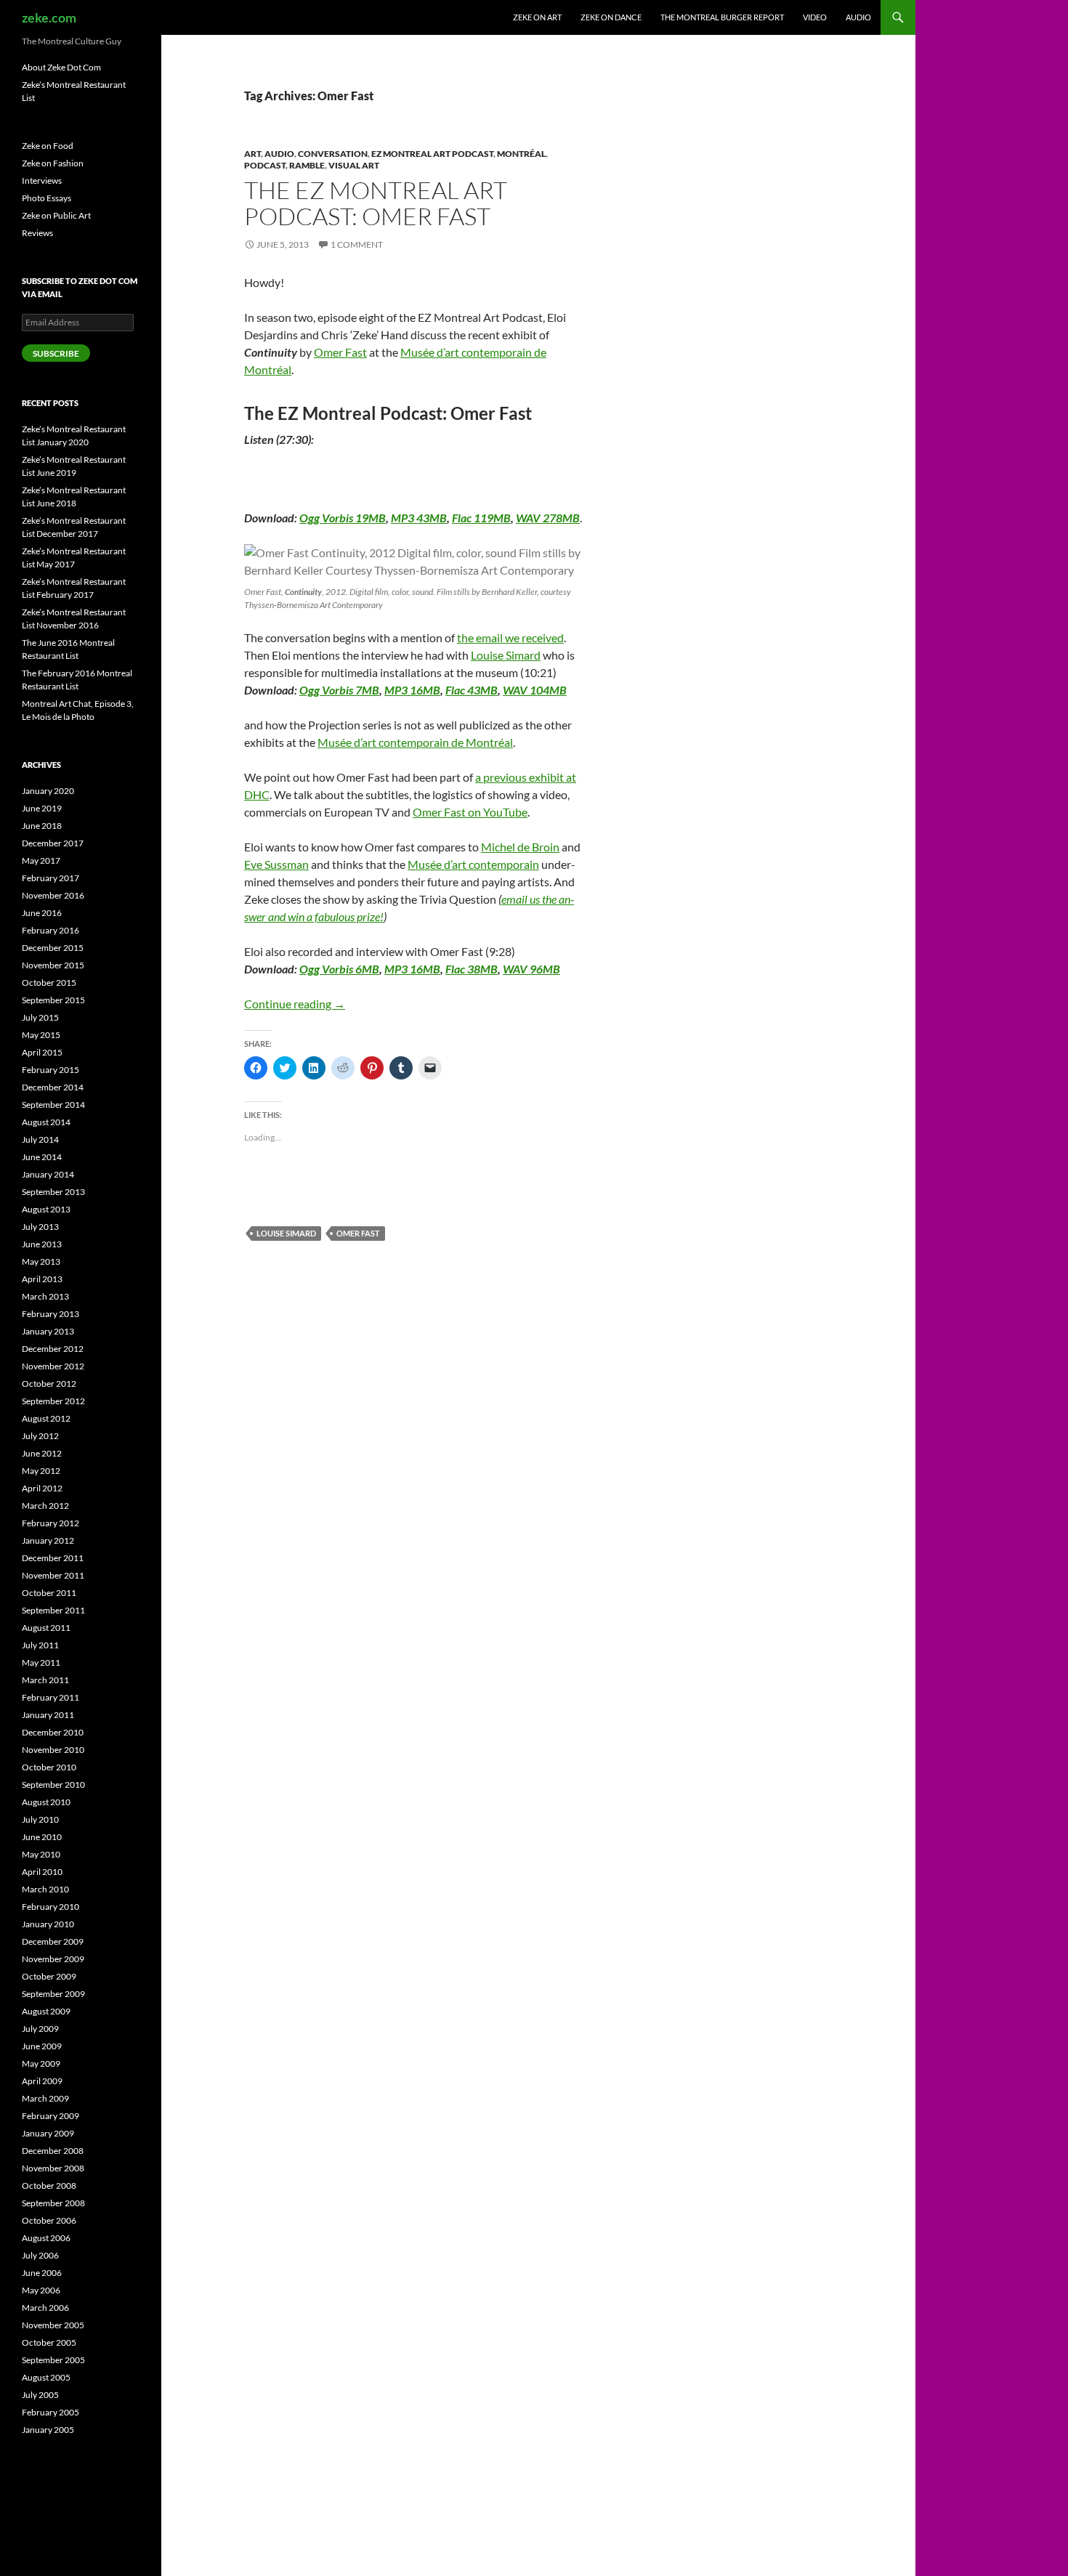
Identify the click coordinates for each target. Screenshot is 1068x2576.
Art (252, 154)
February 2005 (50, 2412)
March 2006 (45, 2308)
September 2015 (53, 1000)
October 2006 (49, 2220)
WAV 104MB (535, 690)
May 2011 (41, 1662)
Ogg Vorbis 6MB (339, 969)
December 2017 (53, 843)
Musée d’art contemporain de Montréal (415, 742)
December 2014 (53, 1087)
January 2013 (48, 1331)
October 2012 (49, 1384)
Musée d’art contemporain (473, 864)
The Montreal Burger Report (722, 17)
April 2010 (42, 1872)
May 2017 (41, 860)
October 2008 (49, 2186)
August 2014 (46, 1122)
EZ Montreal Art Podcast (432, 154)
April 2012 (42, 1488)
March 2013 (45, 1296)
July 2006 (40, 2255)
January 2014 (48, 1174)
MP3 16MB (412, 690)
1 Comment (357, 244)
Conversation (333, 154)
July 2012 (40, 1436)
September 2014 (53, 1105)
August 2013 (46, 1209)
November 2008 (53, 2168)
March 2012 (45, 1506)
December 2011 (53, 1558)
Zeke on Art (537, 17)
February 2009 (50, 2116)
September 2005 (53, 2360)
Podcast (265, 165)
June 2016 (42, 913)
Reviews (37, 233)
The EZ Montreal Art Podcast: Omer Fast (376, 203)
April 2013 (42, 1279)
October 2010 (49, 1767)
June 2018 (42, 826)
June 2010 (42, 1837)
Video (815, 17)
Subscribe (56, 353)
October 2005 (49, 2342)
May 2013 (41, 1261)
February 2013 (50, 1314)
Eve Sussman (276, 864)
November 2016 (53, 895)
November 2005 (53, 2325)
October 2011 (49, 1593)
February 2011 (50, 1697)
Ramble (307, 165)
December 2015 (53, 948)
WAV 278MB (548, 518)
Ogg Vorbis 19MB (343, 518)
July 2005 (40, 2395)
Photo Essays (46, 198)
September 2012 (53, 1401)
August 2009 (46, 2011)
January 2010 (48, 1924)
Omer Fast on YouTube (470, 812)
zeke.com (49, 17)
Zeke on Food (48, 146)
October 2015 (49, 983)
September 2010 (53, 1785)
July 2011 (40, 1645)
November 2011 (53, 1575)
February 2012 (50, 1523)
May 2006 (41, 2290)
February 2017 (50, 878)
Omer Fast (340, 352)
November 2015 (53, 965)
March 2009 (45, 2098)
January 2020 (48, 791)
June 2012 (42, 1453)
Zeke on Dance (611, 17)
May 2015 (41, 1035)
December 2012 (53, 1349)
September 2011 (53, 1610)
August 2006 (46, 2238)
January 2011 (48, 1715)
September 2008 (53, 2203)
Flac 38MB (472, 969)
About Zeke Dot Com (61, 67)
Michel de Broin (520, 847)
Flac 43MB (472, 690)
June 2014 (42, 1157)
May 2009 (41, 2063)
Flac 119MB (481, 518)
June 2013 (42, 1244)
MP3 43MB (419, 518)
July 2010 (40, 1819)
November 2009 (53, 1959)
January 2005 (48, 2430)
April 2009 (42, 2081)
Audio (858, 17)
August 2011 (46, 1628)
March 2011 (45, 1680)
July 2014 (40, 1139)
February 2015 (50, 1070)
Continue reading (295, 1004)
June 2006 (42, 2273)
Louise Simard (506, 655)
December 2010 (53, 1732)
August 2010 (46, 1802)
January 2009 (48, 2133)
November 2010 (53, 1750)
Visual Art (354, 165)
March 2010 (45, 1889)
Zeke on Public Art (56, 215)
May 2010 (41, 1854)
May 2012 (41, 1471)
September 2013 (53, 1192)
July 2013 (40, 1227)
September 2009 (53, 1994)
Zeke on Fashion (53, 163)
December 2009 (53, 1941)
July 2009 (40, 2029)
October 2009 (49, 1976)
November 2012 (53, 1366)
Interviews (42, 181)
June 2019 (42, 808)
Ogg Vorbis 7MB (339, 690)
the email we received (510, 637)
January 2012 (48, 1540)
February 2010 (50, 1907)
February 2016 (50, 930)
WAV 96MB (531, 969)
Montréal (521, 154)
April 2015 (42, 1052)
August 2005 (46, 2377)
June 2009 (42, 2046)
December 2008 (53, 2151)
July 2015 (40, 1017)
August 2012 (46, 1418)
